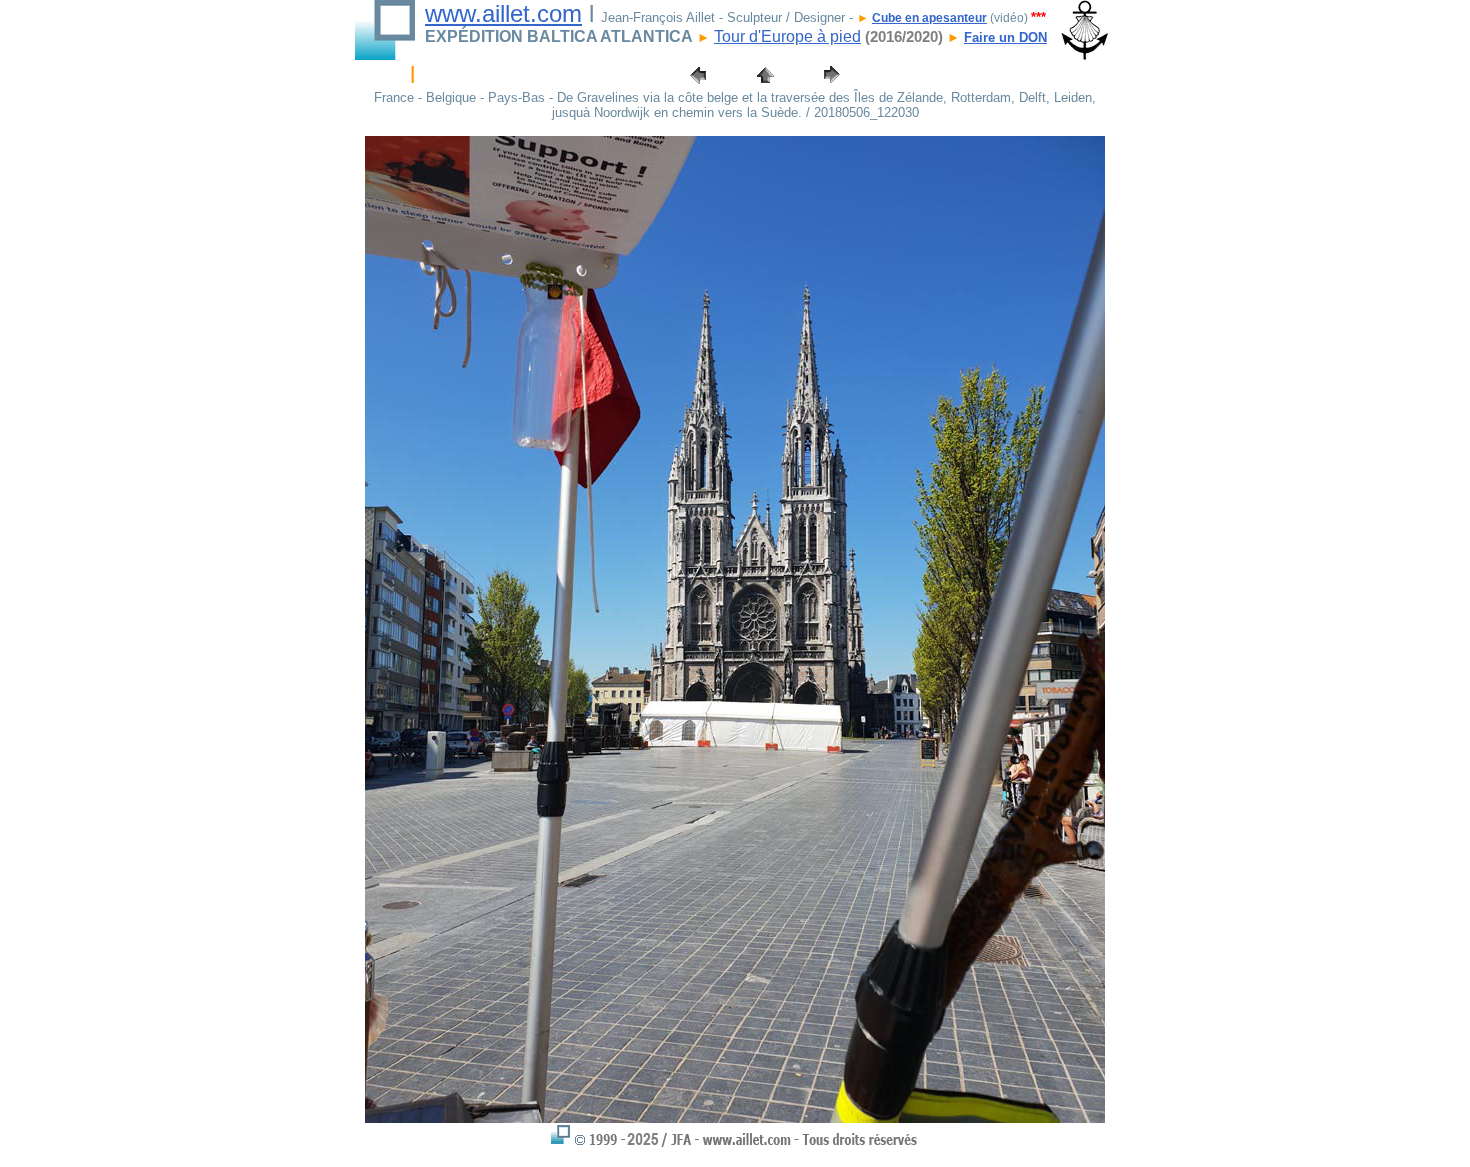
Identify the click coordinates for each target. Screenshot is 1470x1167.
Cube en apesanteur (929, 18)
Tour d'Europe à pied (787, 36)
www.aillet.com (503, 13)
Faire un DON (1005, 37)
